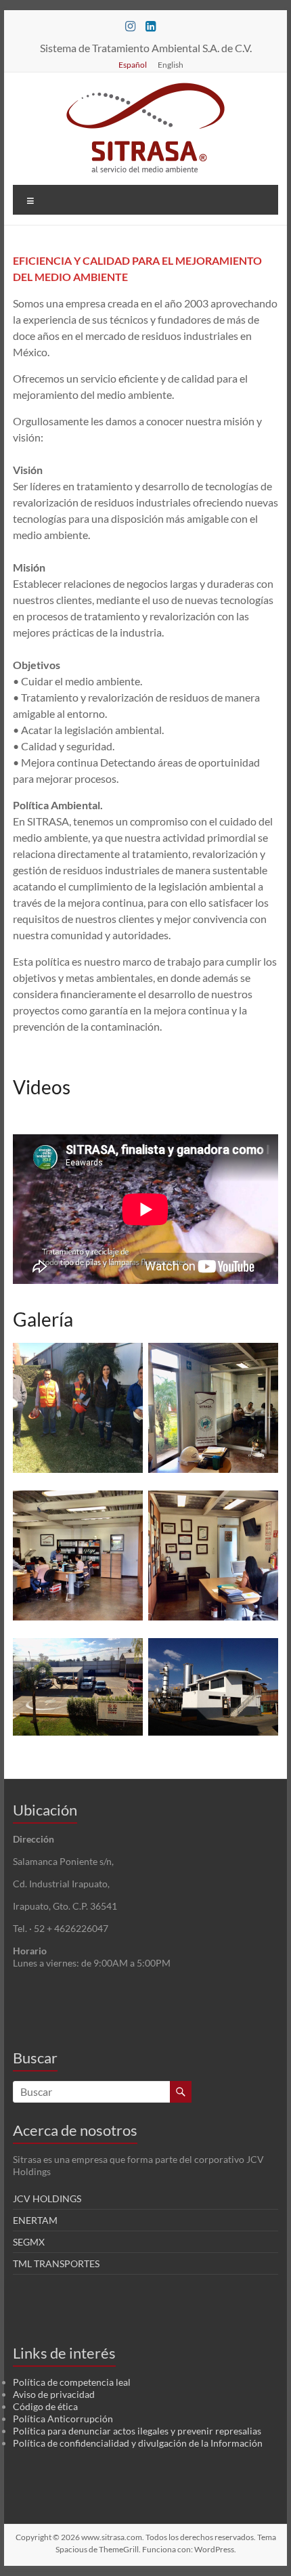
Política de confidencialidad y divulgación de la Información (138, 2443)
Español (133, 64)
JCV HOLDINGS (47, 2198)
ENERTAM (35, 2220)
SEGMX (29, 2242)
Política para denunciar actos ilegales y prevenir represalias (137, 2431)
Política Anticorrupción (63, 2419)
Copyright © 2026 (48, 2537)
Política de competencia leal (72, 2382)
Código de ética (45, 2406)
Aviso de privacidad (54, 2394)
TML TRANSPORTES (56, 2263)
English (171, 64)
